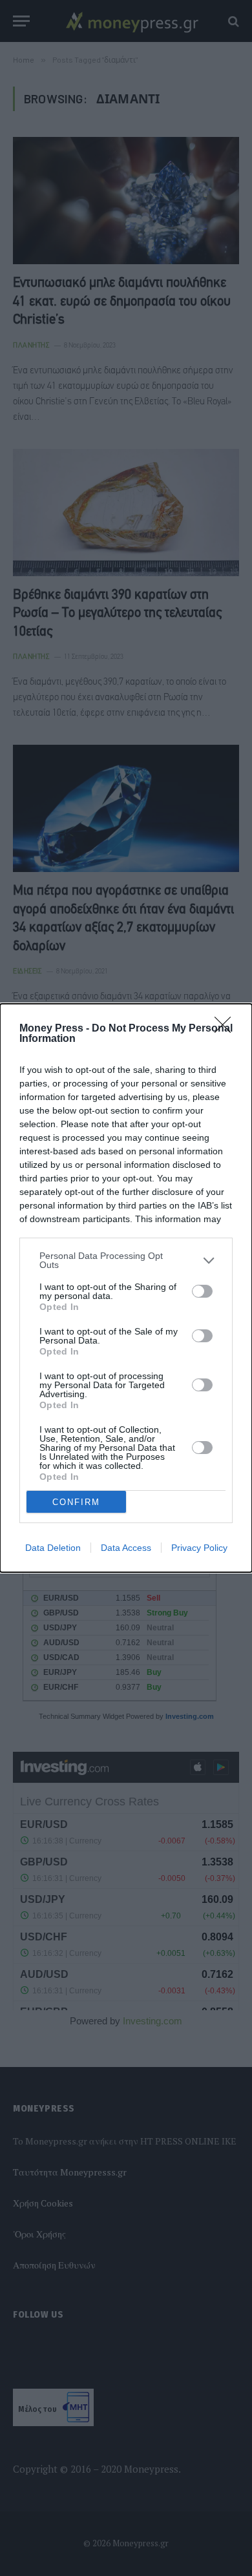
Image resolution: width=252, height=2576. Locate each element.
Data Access (126, 1548)
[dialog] (126, 1288)
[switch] (202, 1291)
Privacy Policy (199, 1548)
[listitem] (126, 1260)
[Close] (227, 1029)
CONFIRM (76, 1502)
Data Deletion (53, 1548)
